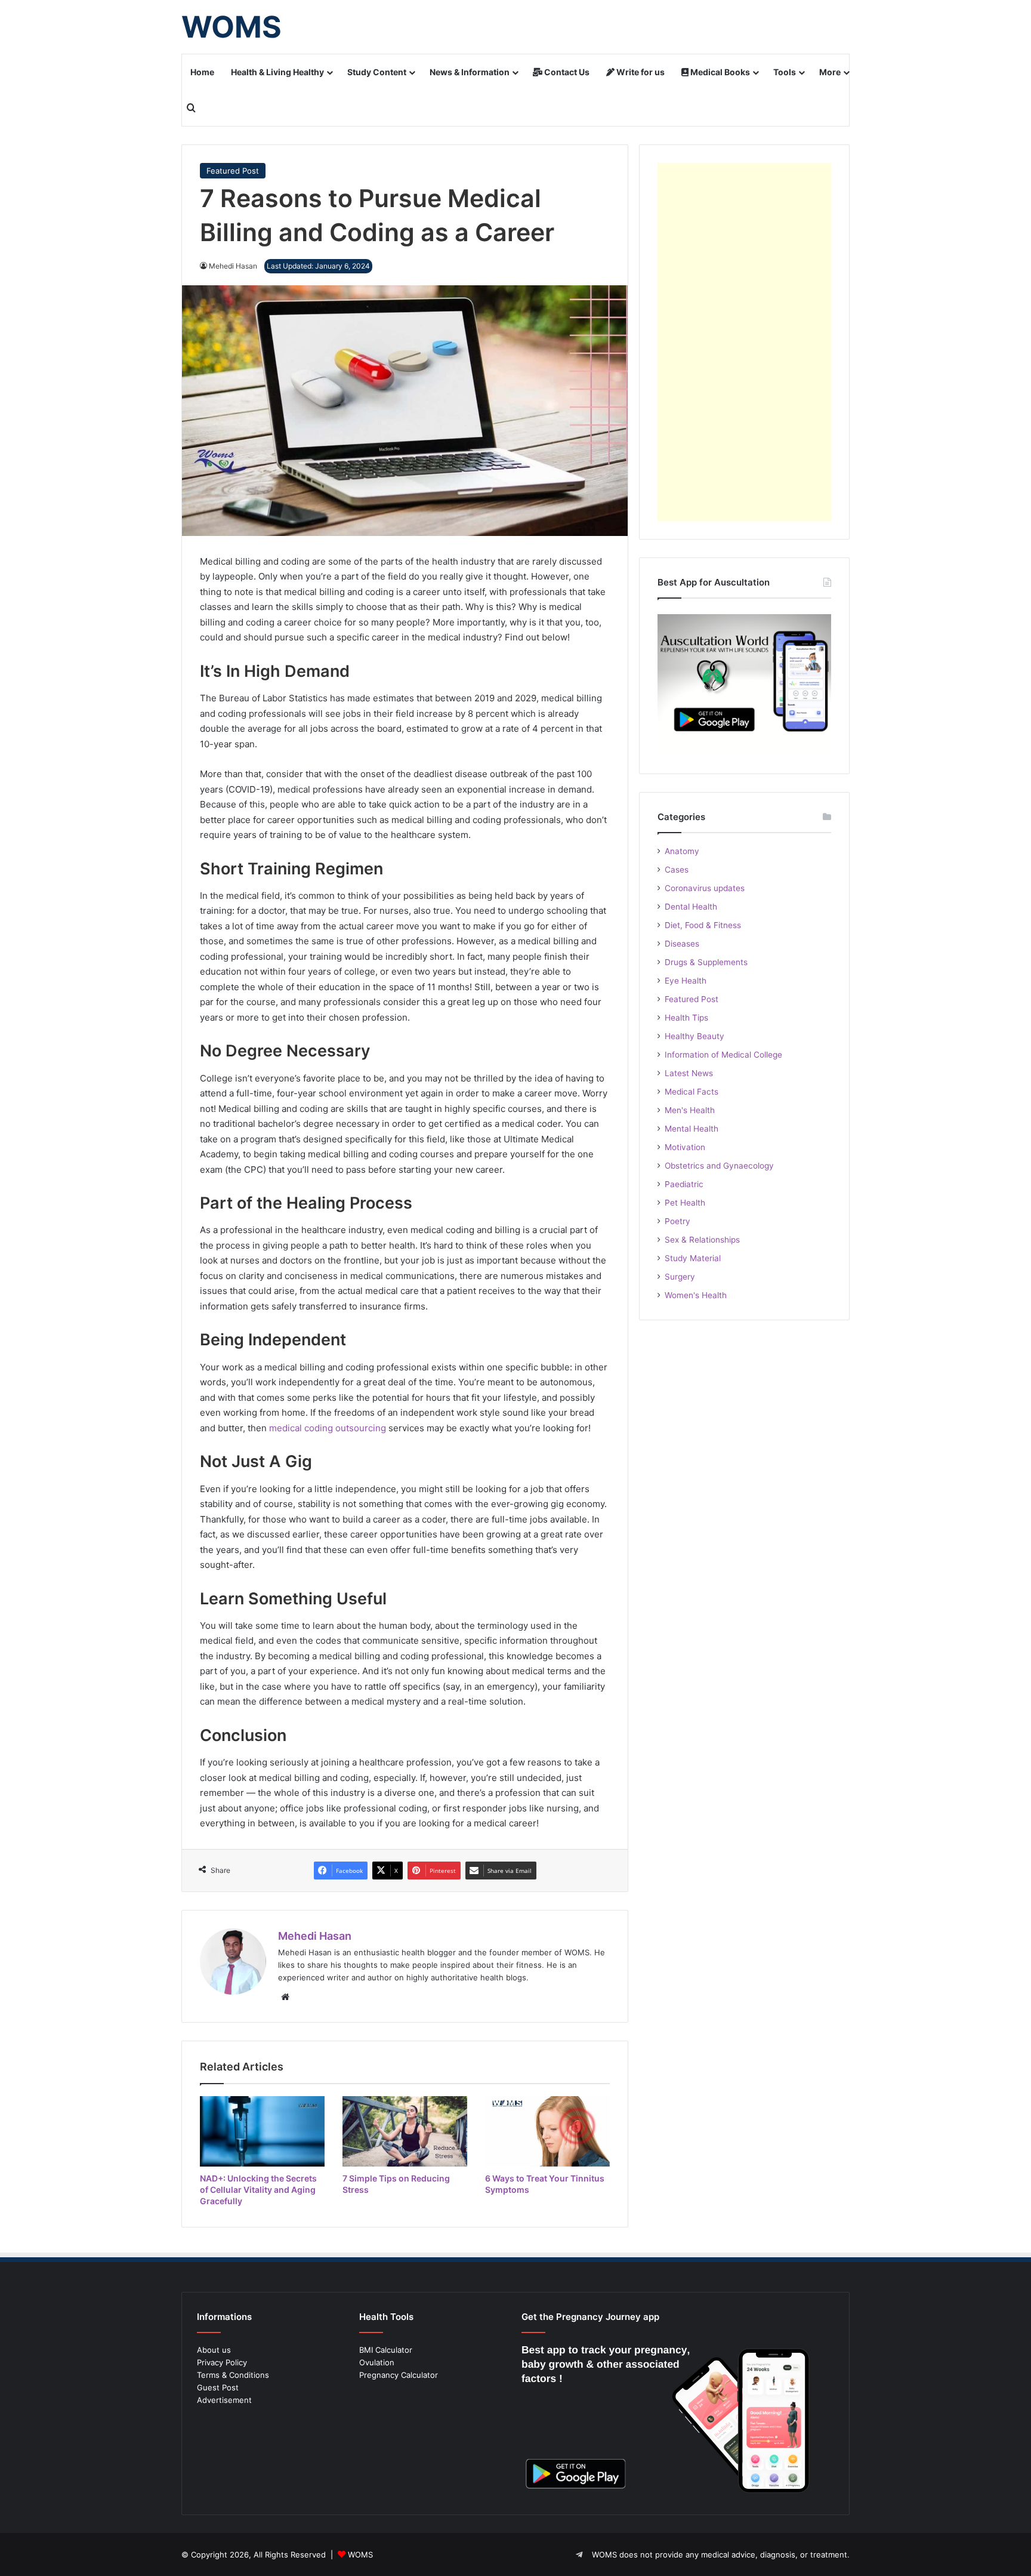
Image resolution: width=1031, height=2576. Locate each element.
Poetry (677, 1221)
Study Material (693, 1258)
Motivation (685, 1147)
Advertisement (224, 2400)
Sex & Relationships (702, 1240)
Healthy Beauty (694, 1036)
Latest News (689, 1073)
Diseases (682, 944)
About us (214, 2350)
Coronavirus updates (705, 888)
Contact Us (566, 72)
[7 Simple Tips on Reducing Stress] (405, 2131)
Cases (677, 870)
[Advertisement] (744, 342)
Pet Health (685, 1203)
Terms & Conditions (233, 2375)
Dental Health (691, 907)
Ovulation (377, 2362)
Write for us (640, 72)
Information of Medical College (723, 1055)
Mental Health (692, 1129)
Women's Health (696, 1295)
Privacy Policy (222, 2362)
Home (202, 72)
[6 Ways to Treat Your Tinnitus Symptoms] (547, 2131)
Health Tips (686, 1018)
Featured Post (233, 171)
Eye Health (686, 981)
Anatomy (682, 851)
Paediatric (684, 1184)
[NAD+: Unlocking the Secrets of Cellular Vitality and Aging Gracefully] (262, 2131)
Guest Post (218, 2387)
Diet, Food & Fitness (703, 925)
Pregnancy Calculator (399, 2375)
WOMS (360, 2555)
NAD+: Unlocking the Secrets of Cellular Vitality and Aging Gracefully (258, 2190)
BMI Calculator (386, 2350)
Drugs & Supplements (706, 962)
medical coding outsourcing (328, 1428)
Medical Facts (692, 1092)
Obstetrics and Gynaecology (719, 1166)
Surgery (680, 1277)
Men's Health (690, 1110)
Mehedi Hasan (315, 1936)
